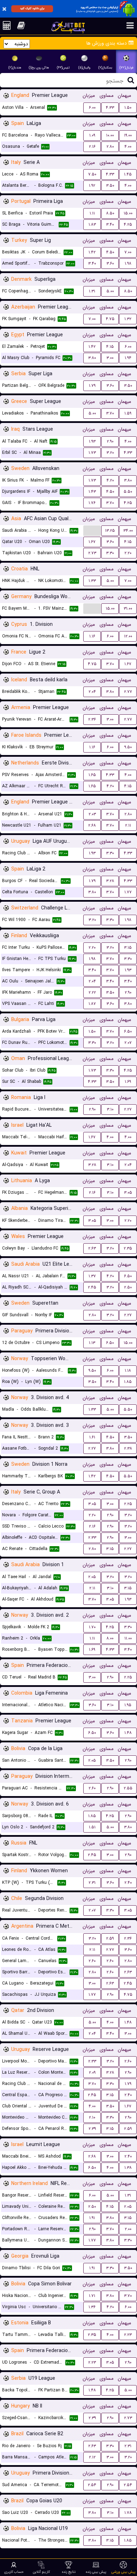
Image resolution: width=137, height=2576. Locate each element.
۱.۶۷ (92, 542)
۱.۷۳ (92, 453)
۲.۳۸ (128, 1448)
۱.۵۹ (128, 413)
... (92, 530)
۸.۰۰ (110, 1638)
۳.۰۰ (110, 358)
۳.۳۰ (110, 553)
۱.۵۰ (128, 108)
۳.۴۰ (110, 224)
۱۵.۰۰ (128, 213)
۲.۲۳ (128, 2335)
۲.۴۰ (128, 1883)
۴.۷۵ (110, 319)
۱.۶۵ (92, 775)
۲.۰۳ (92, 814)
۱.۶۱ (92, 1437)
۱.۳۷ (92, 1276)
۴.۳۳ (110, 108)
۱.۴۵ (128, 174)
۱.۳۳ (92, 581)
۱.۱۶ (92, 636)
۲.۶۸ (92, 825)
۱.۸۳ (92, 224)
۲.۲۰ (128, 553)
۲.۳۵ (128, 1248)
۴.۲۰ (110, 480)
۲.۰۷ (128, 1043)
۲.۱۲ (92, 2457)
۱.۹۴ (128, 358)
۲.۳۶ (92, 719)
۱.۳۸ (128, 2168)
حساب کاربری (14, 2572)
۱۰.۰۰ (110, 135)
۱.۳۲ (128, 319)
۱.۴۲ (92, 252)
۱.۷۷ (128, 892)
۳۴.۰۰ (128, 531)
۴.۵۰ (110, 252)
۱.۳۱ (92, 291)
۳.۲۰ (110, 453)
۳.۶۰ (110, 263)
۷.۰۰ (128, 252)
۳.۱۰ (110, 1109)
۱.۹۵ (128, 1705)
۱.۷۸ (128, 2513)
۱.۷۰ (92, 1627)
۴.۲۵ (128, 224)
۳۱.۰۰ (128, 608)
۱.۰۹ (92, 135)
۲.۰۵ (92, 1577)
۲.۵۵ (128, 1788)
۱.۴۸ (128, 1733)
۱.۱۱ (92, 213)
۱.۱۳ (92, 1343)
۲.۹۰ (110, 441)
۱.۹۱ (92, 2218)
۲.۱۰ (92, 2117)
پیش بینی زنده (96, 2572)
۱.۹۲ (92, 186)
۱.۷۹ (92, 386)
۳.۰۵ (128, 1193)
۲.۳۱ (92, 1883)
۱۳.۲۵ (110, 531)
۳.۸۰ (92, 358)
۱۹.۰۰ (128, 135)
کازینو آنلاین (41, 2572)
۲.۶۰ (92, 1788)
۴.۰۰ (128, 147)
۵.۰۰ (110, 291)
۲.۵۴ (92, 2485)
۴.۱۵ (110, 347)
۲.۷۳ (92, 553)
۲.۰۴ (92, 692)
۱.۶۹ (128, 1082)
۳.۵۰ (110, 186)
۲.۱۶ (92, 147)
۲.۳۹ (92, 2129)
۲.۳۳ (92, 1538)
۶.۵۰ (128, 1031)
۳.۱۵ (128, 948)
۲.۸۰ (110, 147)
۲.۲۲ (92, 992)
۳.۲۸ (110, 881)
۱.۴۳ (92, 492)
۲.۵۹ (110, 1938)
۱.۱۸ (128, 1370)
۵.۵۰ (128, 492)
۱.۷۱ (92, 2296)
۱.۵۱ (92, 1827)
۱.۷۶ (92, 503)
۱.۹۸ (128, 263)
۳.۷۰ (110, 413)
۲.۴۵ (92, 1287)
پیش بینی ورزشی (123, 2572)
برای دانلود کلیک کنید (32, 8)
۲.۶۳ (92, 1248)
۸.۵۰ (110, 213)
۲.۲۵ (128, 1504)
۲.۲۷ (128, 1109)
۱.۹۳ (92, 441)
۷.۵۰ (92, 174)
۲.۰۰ (128, 2229)
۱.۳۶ (92, 2307)
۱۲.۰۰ (128, 636)
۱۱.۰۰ (128, 1638)
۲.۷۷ (128, 692)
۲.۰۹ (92, 2072)
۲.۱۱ (128, 825)
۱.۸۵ (128, 1382)
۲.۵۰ (128, 1287)
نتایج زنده (69, 2572)
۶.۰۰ (92, 108)
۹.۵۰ (128, 747)
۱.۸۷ (92, 1004)
